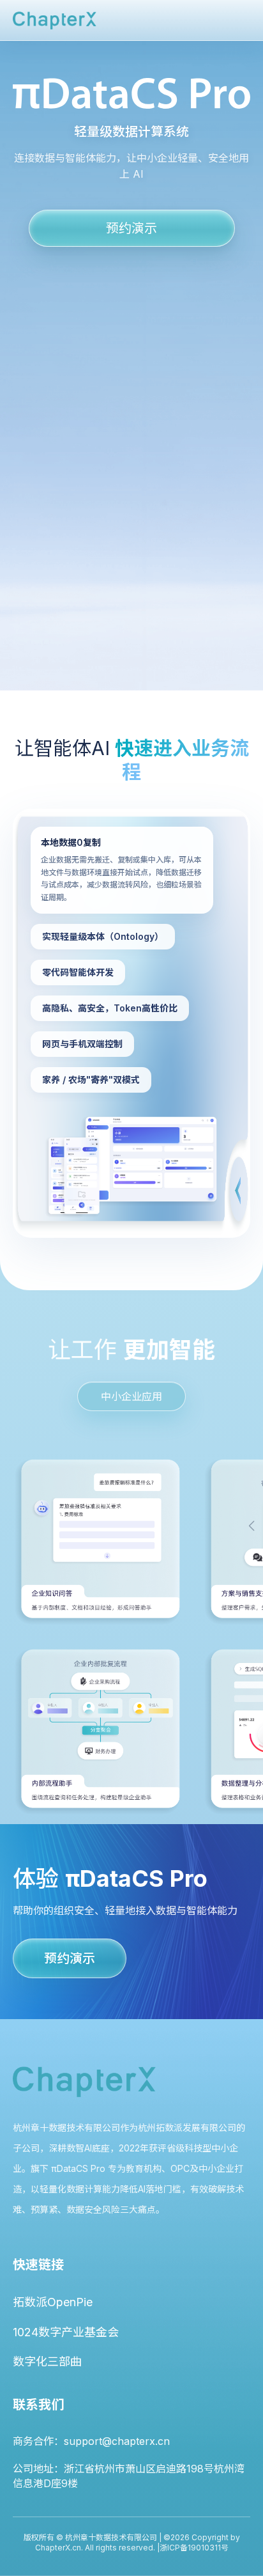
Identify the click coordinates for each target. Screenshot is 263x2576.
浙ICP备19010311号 (194, 2548)
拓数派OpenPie (53, 2302)
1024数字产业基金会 (66, 2332)
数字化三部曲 (47, 2361)
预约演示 (131, 228)
